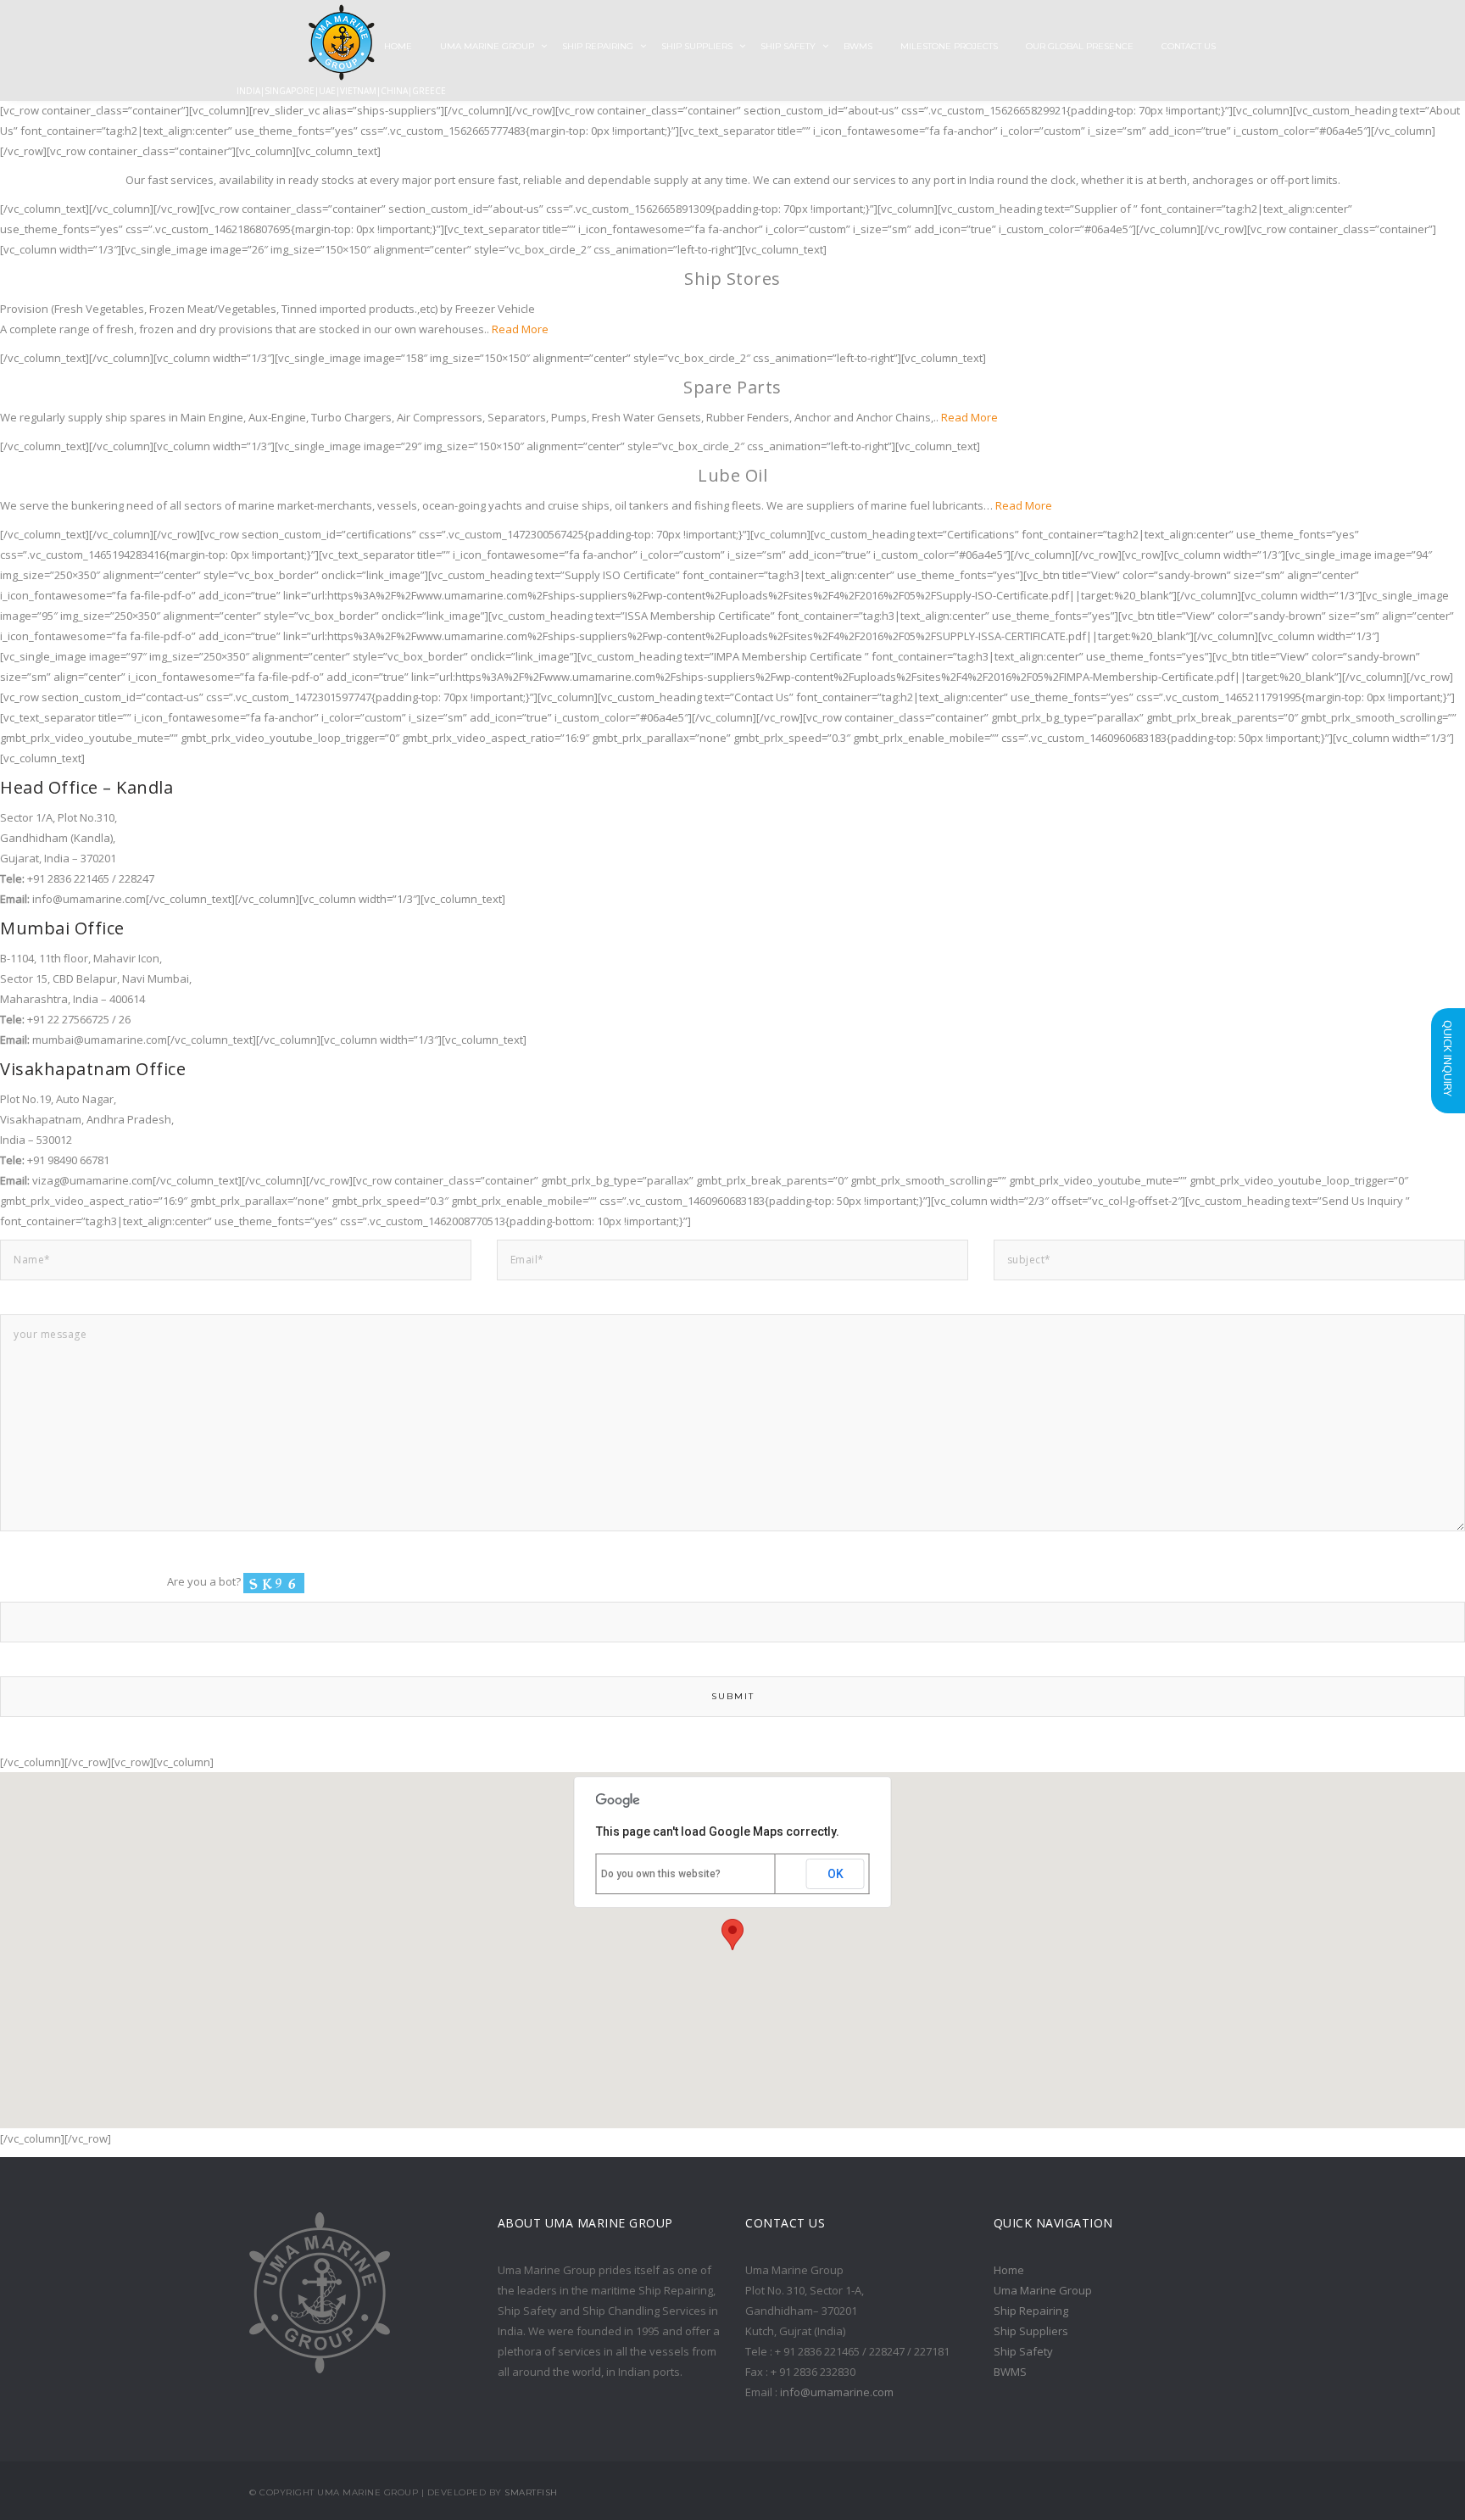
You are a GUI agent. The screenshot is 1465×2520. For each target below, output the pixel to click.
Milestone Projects (949, 46)
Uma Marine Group (487, 46)
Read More (519, 329)
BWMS (858, 46)
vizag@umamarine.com (92, 1180)
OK (836, 1874)
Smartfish (531, 2492)
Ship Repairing (598, 46)
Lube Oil (732, 475)
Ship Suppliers (697, 46)
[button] (732, 1935)
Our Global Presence (1080, 46)
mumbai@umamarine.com (100, 1040)
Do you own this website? (661, 1874)
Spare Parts (732, 387)
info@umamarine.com (89, 899)
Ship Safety (788, 46)
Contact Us (1189, 46)
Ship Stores (732, 279)
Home (1009, 2270)
